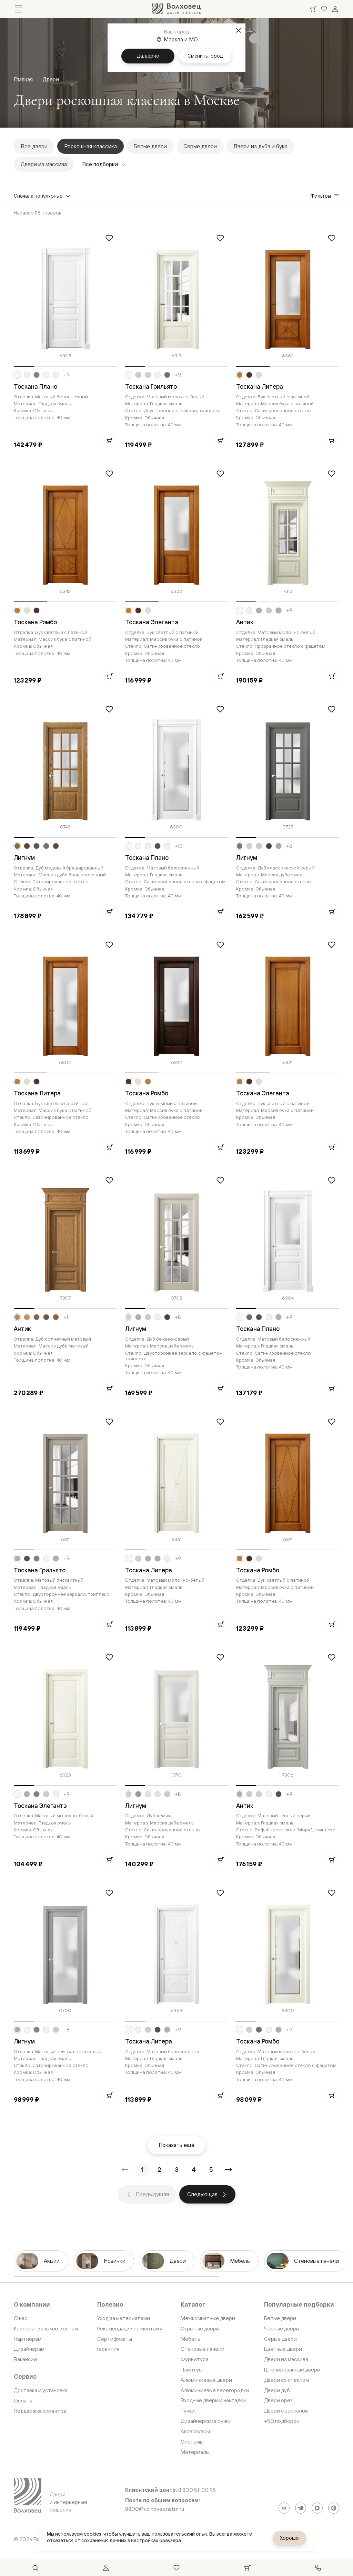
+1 (66, 1317)
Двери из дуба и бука (260, 146)
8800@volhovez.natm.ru (155, 2509)
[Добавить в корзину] (109, 440)
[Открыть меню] (19, 9)
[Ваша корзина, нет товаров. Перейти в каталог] (313, 9)
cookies (93, 2534)
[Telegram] (301, 2508)
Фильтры (321, 196)
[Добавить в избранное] (109, 238)
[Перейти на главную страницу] (176, 9)
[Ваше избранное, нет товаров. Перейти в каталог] (324, 9)
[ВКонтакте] (284, 2508)
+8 (289, 846)
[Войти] (335, 9)
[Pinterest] (334, 2508)
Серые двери (200, 146)
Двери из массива (44, 164)
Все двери (34, 146)
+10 (179, 846)
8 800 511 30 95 (197, 2490)
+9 (67, 375)
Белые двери (150, 146)
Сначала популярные (38, 196)
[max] (317, 2508)
